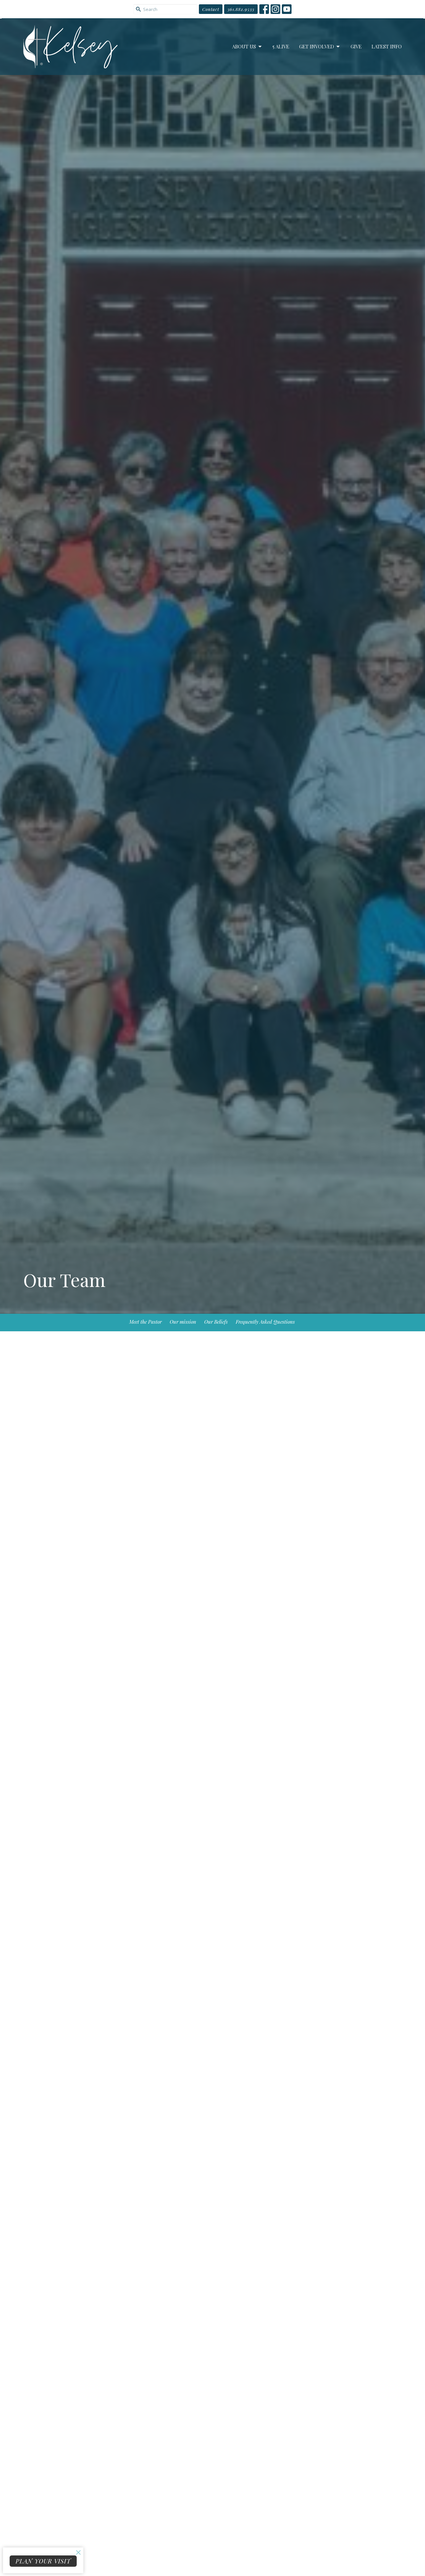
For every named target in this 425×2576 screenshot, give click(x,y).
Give (356, 46)
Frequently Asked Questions (265, 1322)
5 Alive (281, 46)
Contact (211, 9)
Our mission (183, 1322)
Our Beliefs (216, 1322)
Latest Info (387, 46)
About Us (244, 46)
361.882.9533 (241, 9)
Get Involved (317, 46)
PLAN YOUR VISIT (43, 2561)
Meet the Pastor (145, 1322)
